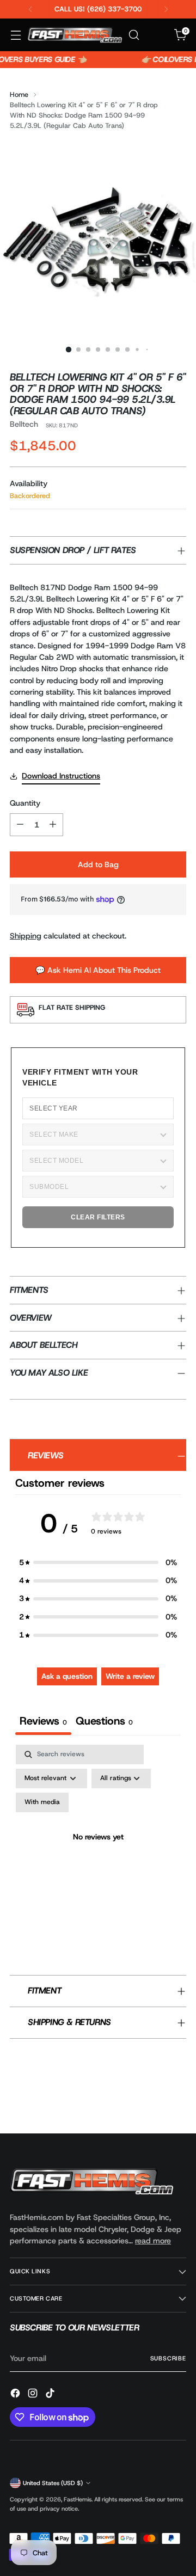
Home (19, 94)
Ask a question (67, 1676)
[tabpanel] (98, 1850)
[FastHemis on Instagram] (34, 2395)
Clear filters (98, 1217)
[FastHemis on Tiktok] (51, 2395)
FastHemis (78, 2499)
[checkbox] (42, 1802)
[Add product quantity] (53, 825)
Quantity (25, 803)
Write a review (130, 1676)
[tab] (104, 1722)
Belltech (24, 424)
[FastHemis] (75, 35)
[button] (98, 1563)
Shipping (26, 936)
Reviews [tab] (43, 1721)
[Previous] (30, 9)
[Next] (166, 9)
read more (153, 2241)
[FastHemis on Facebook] (16, 2395)
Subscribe (168, 2358)
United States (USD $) (53, 2483)
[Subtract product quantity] (20, 825)
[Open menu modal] (16, 35)
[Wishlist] (157, 35)
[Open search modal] (134, 35)
